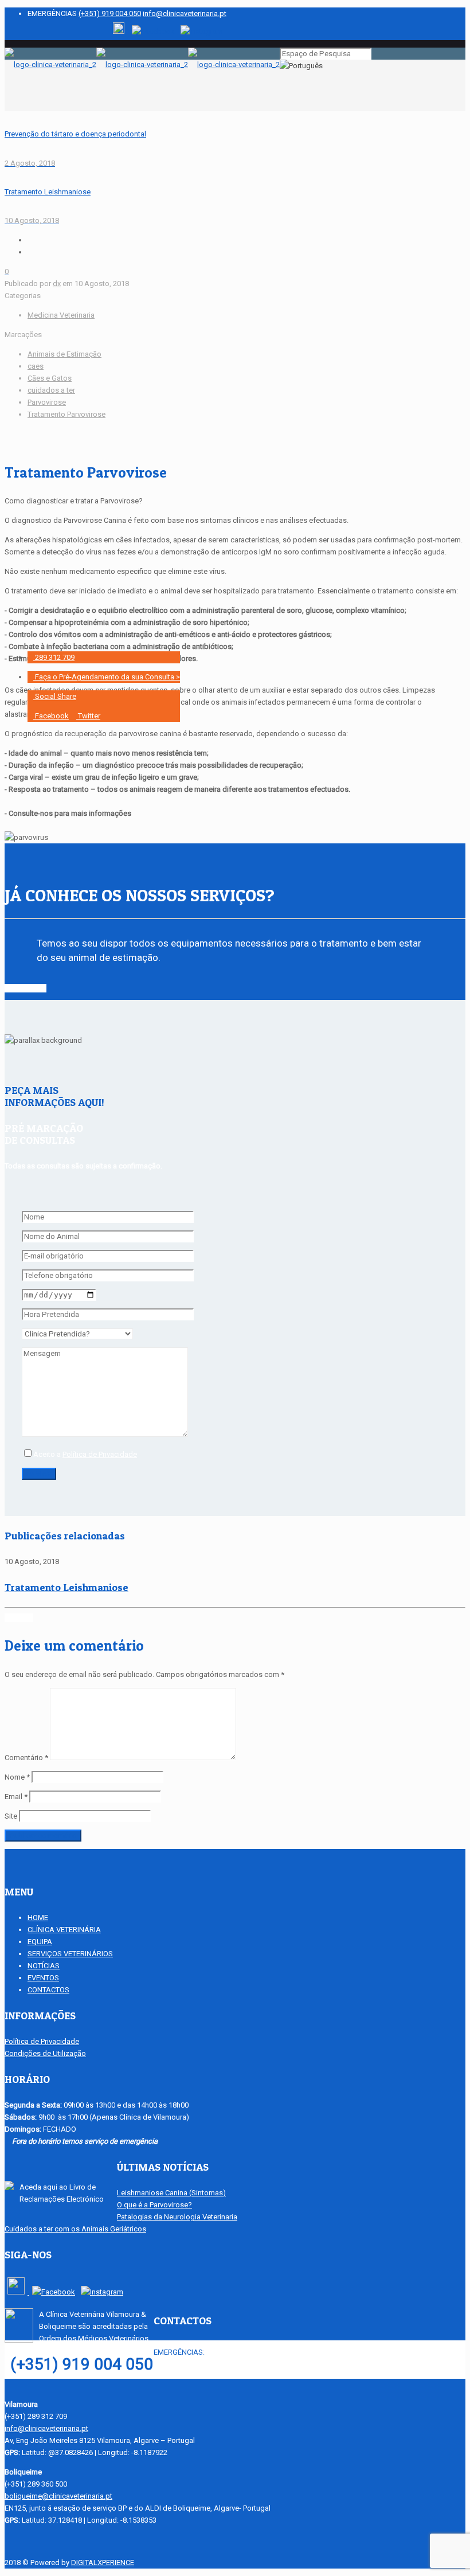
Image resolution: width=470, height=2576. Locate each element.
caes (36, 366)
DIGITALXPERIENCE (103, 2563)
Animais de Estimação (64, 354)
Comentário (26, 1758)
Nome (17, 1777)
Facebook (51, 716)
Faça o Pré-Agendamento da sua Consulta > (107, 677)
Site (11, 1816)
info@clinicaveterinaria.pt (185, 13)
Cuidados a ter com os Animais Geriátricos (75, 2229)
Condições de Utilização (45, 2053)
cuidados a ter (51, 390)
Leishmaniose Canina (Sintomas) (171, 2193)
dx (57, 284)
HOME (38, 1918)
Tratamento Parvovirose (66, 414)
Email (16, 1797)
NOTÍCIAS (44, 1966)
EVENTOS (43, 1978)
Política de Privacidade (100, 1454)
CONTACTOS (48, 1990)
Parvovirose (47, 402)
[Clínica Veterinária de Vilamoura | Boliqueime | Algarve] (142, 65)
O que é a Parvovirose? (154, 2205)
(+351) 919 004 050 (110, 13)
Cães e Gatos (50, 378)
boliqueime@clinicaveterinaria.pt (58, 2496)
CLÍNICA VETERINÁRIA (64, 1930)
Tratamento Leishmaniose (66, 1587)
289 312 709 (54, 657)
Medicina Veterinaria (61, 315)
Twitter (88, 716)
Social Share (55, 696)
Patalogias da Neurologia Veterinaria (177, 2217)
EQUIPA (40, 1942)
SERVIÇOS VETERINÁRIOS (70, 1954)
